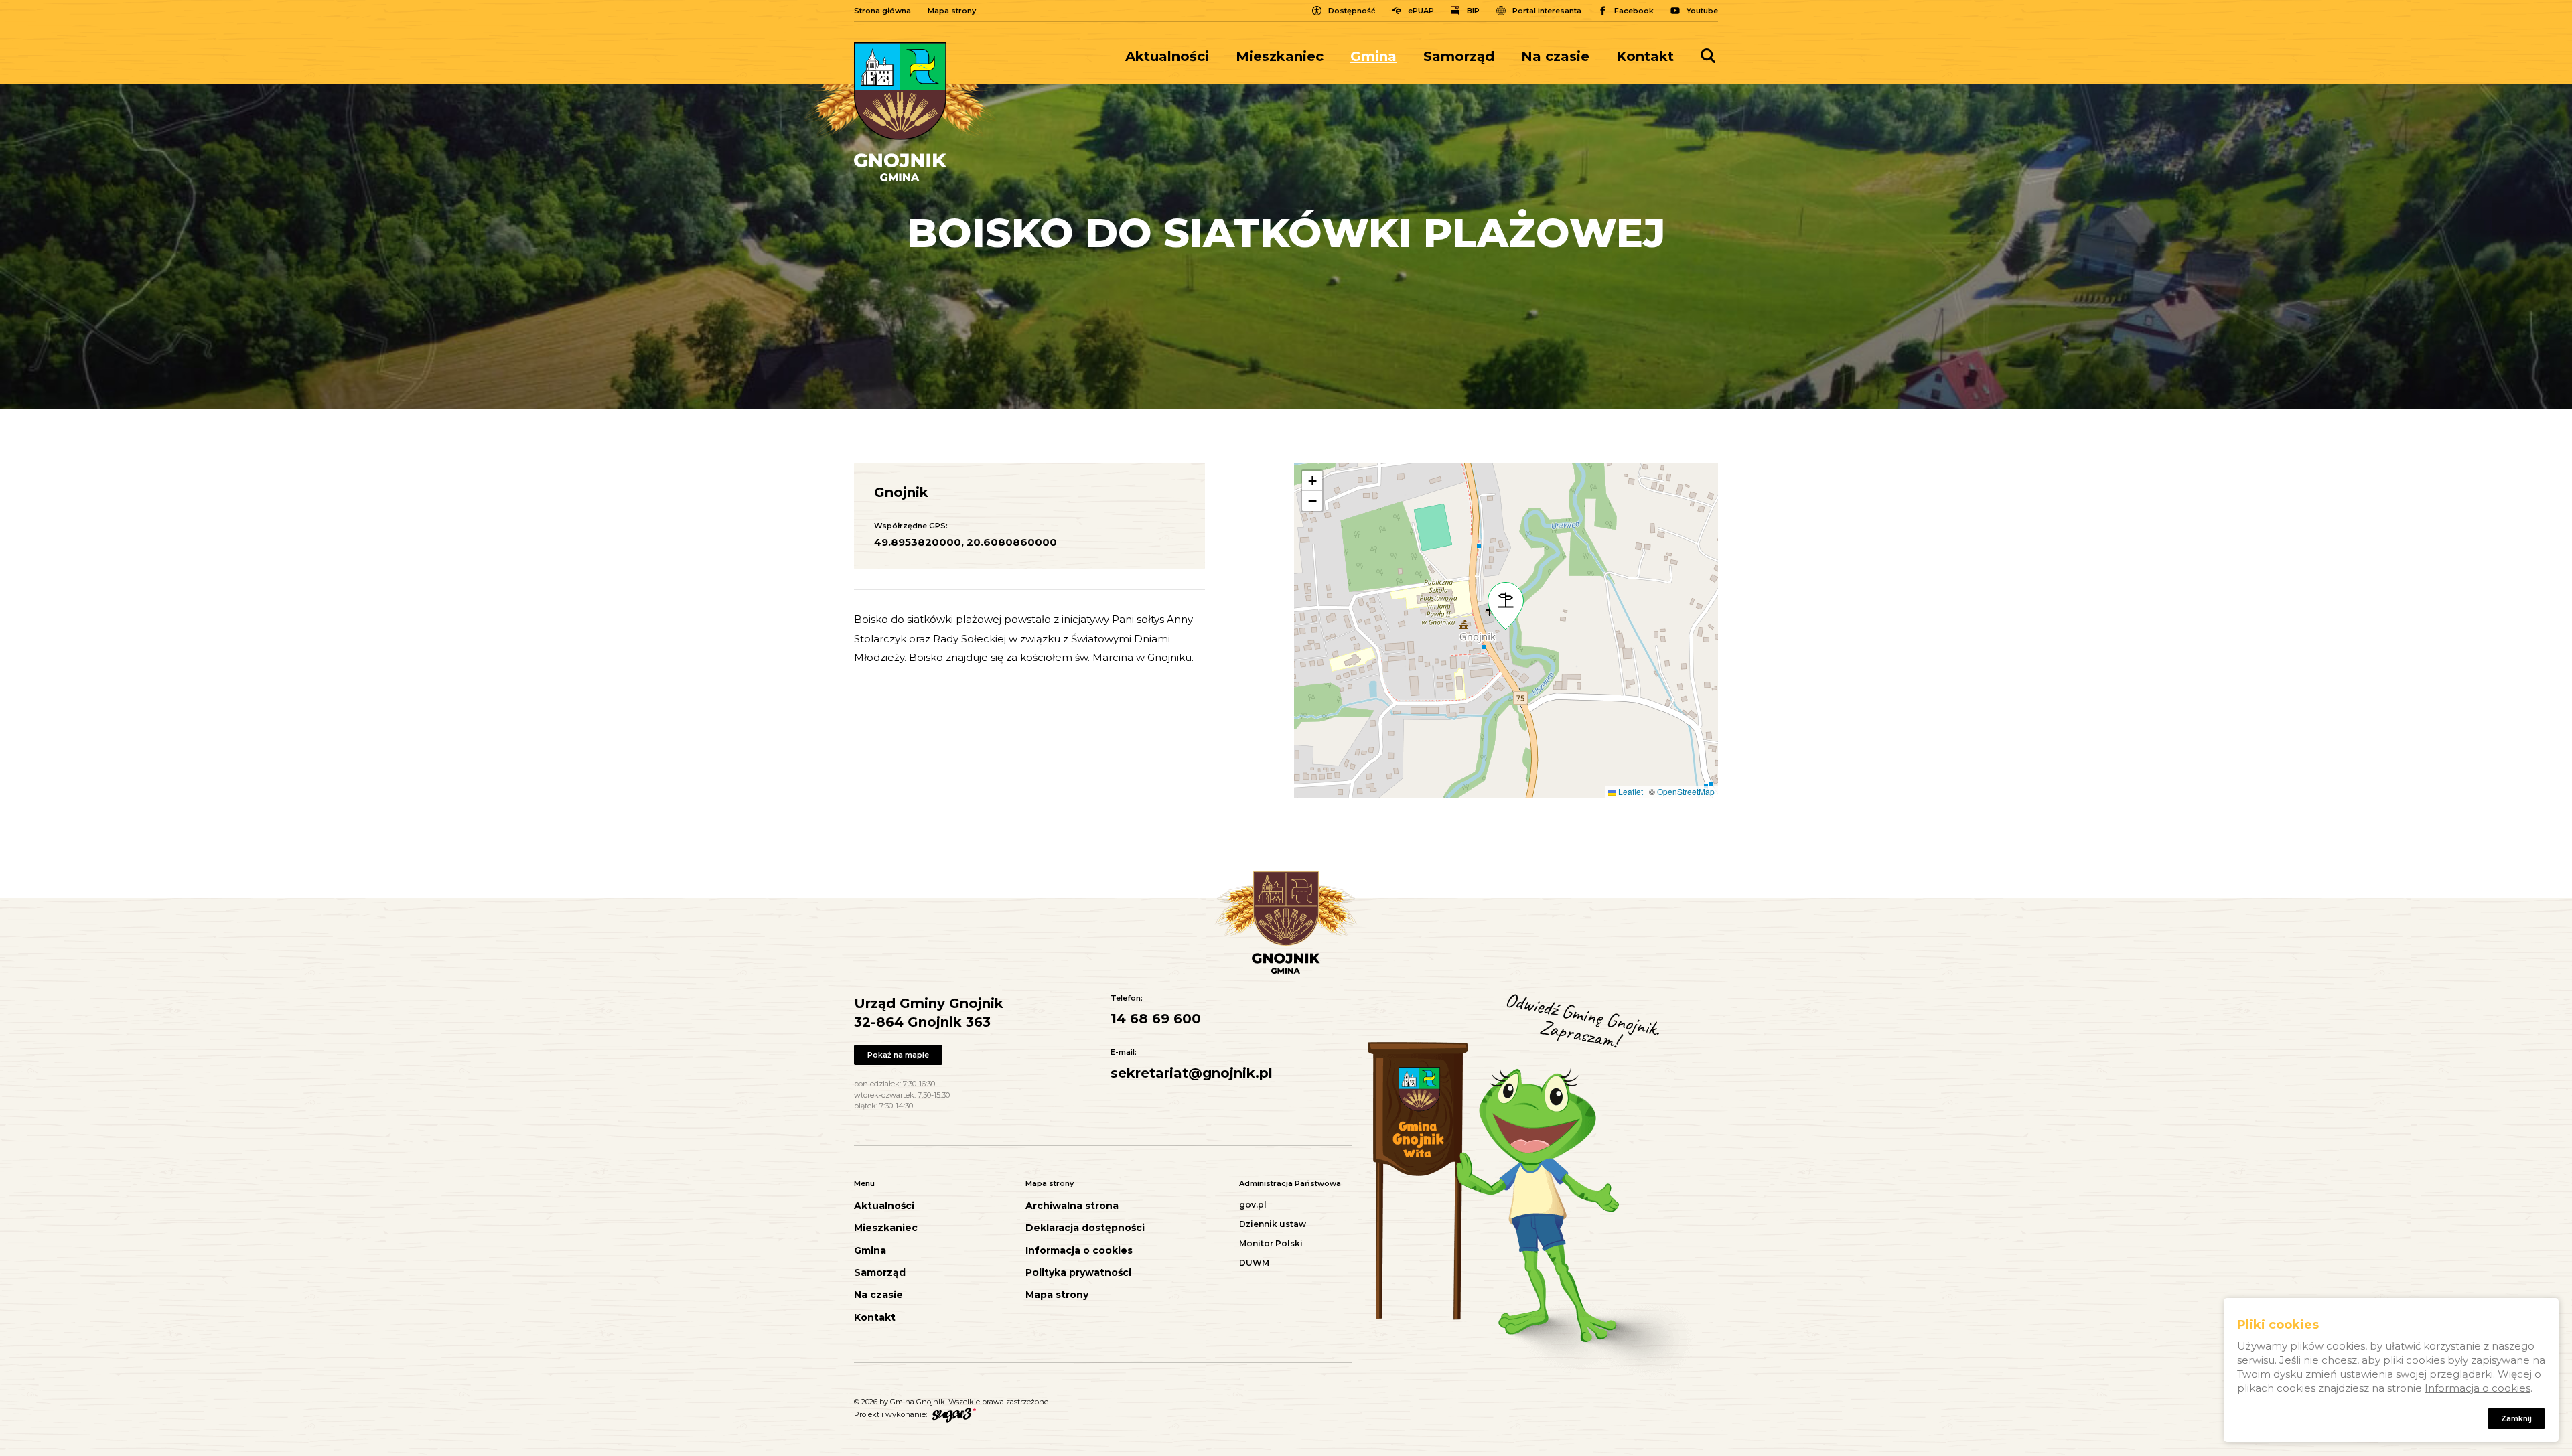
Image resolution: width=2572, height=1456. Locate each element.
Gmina (1373, 56)
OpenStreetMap (1686, 791)
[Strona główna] (900, 112)
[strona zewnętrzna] (952, 1414)
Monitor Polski (1271, 1243)
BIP (1473, 11)
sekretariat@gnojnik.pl (1192, 1073)
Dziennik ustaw (1273, 1224)
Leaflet (1630, 791)
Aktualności (1167, 56)
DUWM (1254, 1263)
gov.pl (1253, 1205)
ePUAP (1421, 11)
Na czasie (1555, 56)
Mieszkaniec (1280, 56)
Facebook (1634, 11)
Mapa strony (952, 11)
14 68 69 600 (1156, 1019)
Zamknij (2516, 1419)
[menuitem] (1174, 56)
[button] (1506, 606)
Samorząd (1459, 56)
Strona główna (882, 11)
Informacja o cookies (1079, 1251)
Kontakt (1645, 56)
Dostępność (1352, 11)
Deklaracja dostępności (1085, 1228)
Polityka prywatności (1078, 1273)
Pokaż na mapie (898, 1055)
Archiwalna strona (1072, 1206)
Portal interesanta (1547, 11)
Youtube (1702, 11)
